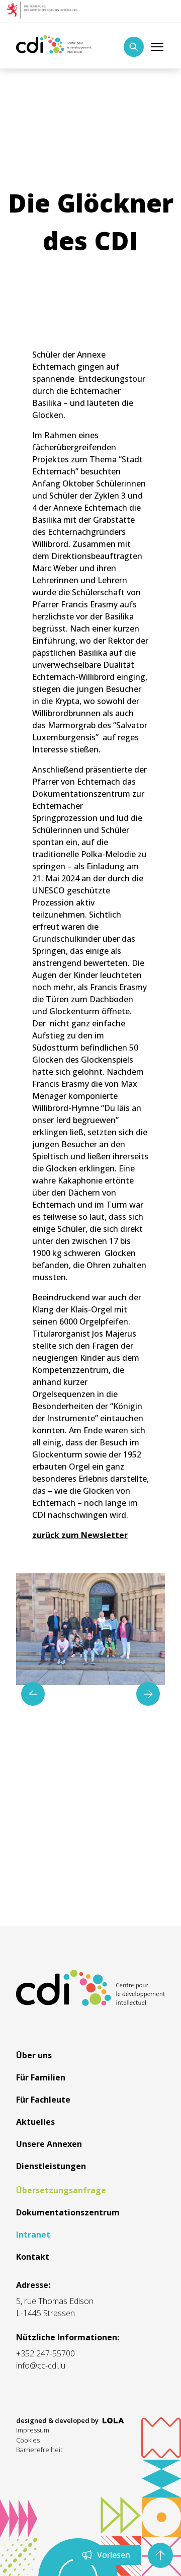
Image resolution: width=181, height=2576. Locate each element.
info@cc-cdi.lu (41, 2365)
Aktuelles (35, 2122)
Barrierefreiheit (39, 2450)
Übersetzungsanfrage (61, 2190)
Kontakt (33, 2257)
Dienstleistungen (51, 2166)
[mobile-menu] (157, 47)
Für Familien (41, 2077)
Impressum (33, 2430)
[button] (148, 1694)
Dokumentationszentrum (68, 2212)
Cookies (28, 2440)
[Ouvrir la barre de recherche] (134, 47)
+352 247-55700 (46, 2353)
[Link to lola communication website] (113, 2421)
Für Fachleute (43, 2100)
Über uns (34, 2055)
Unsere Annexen (49, 2144)
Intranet (33, 2235)
